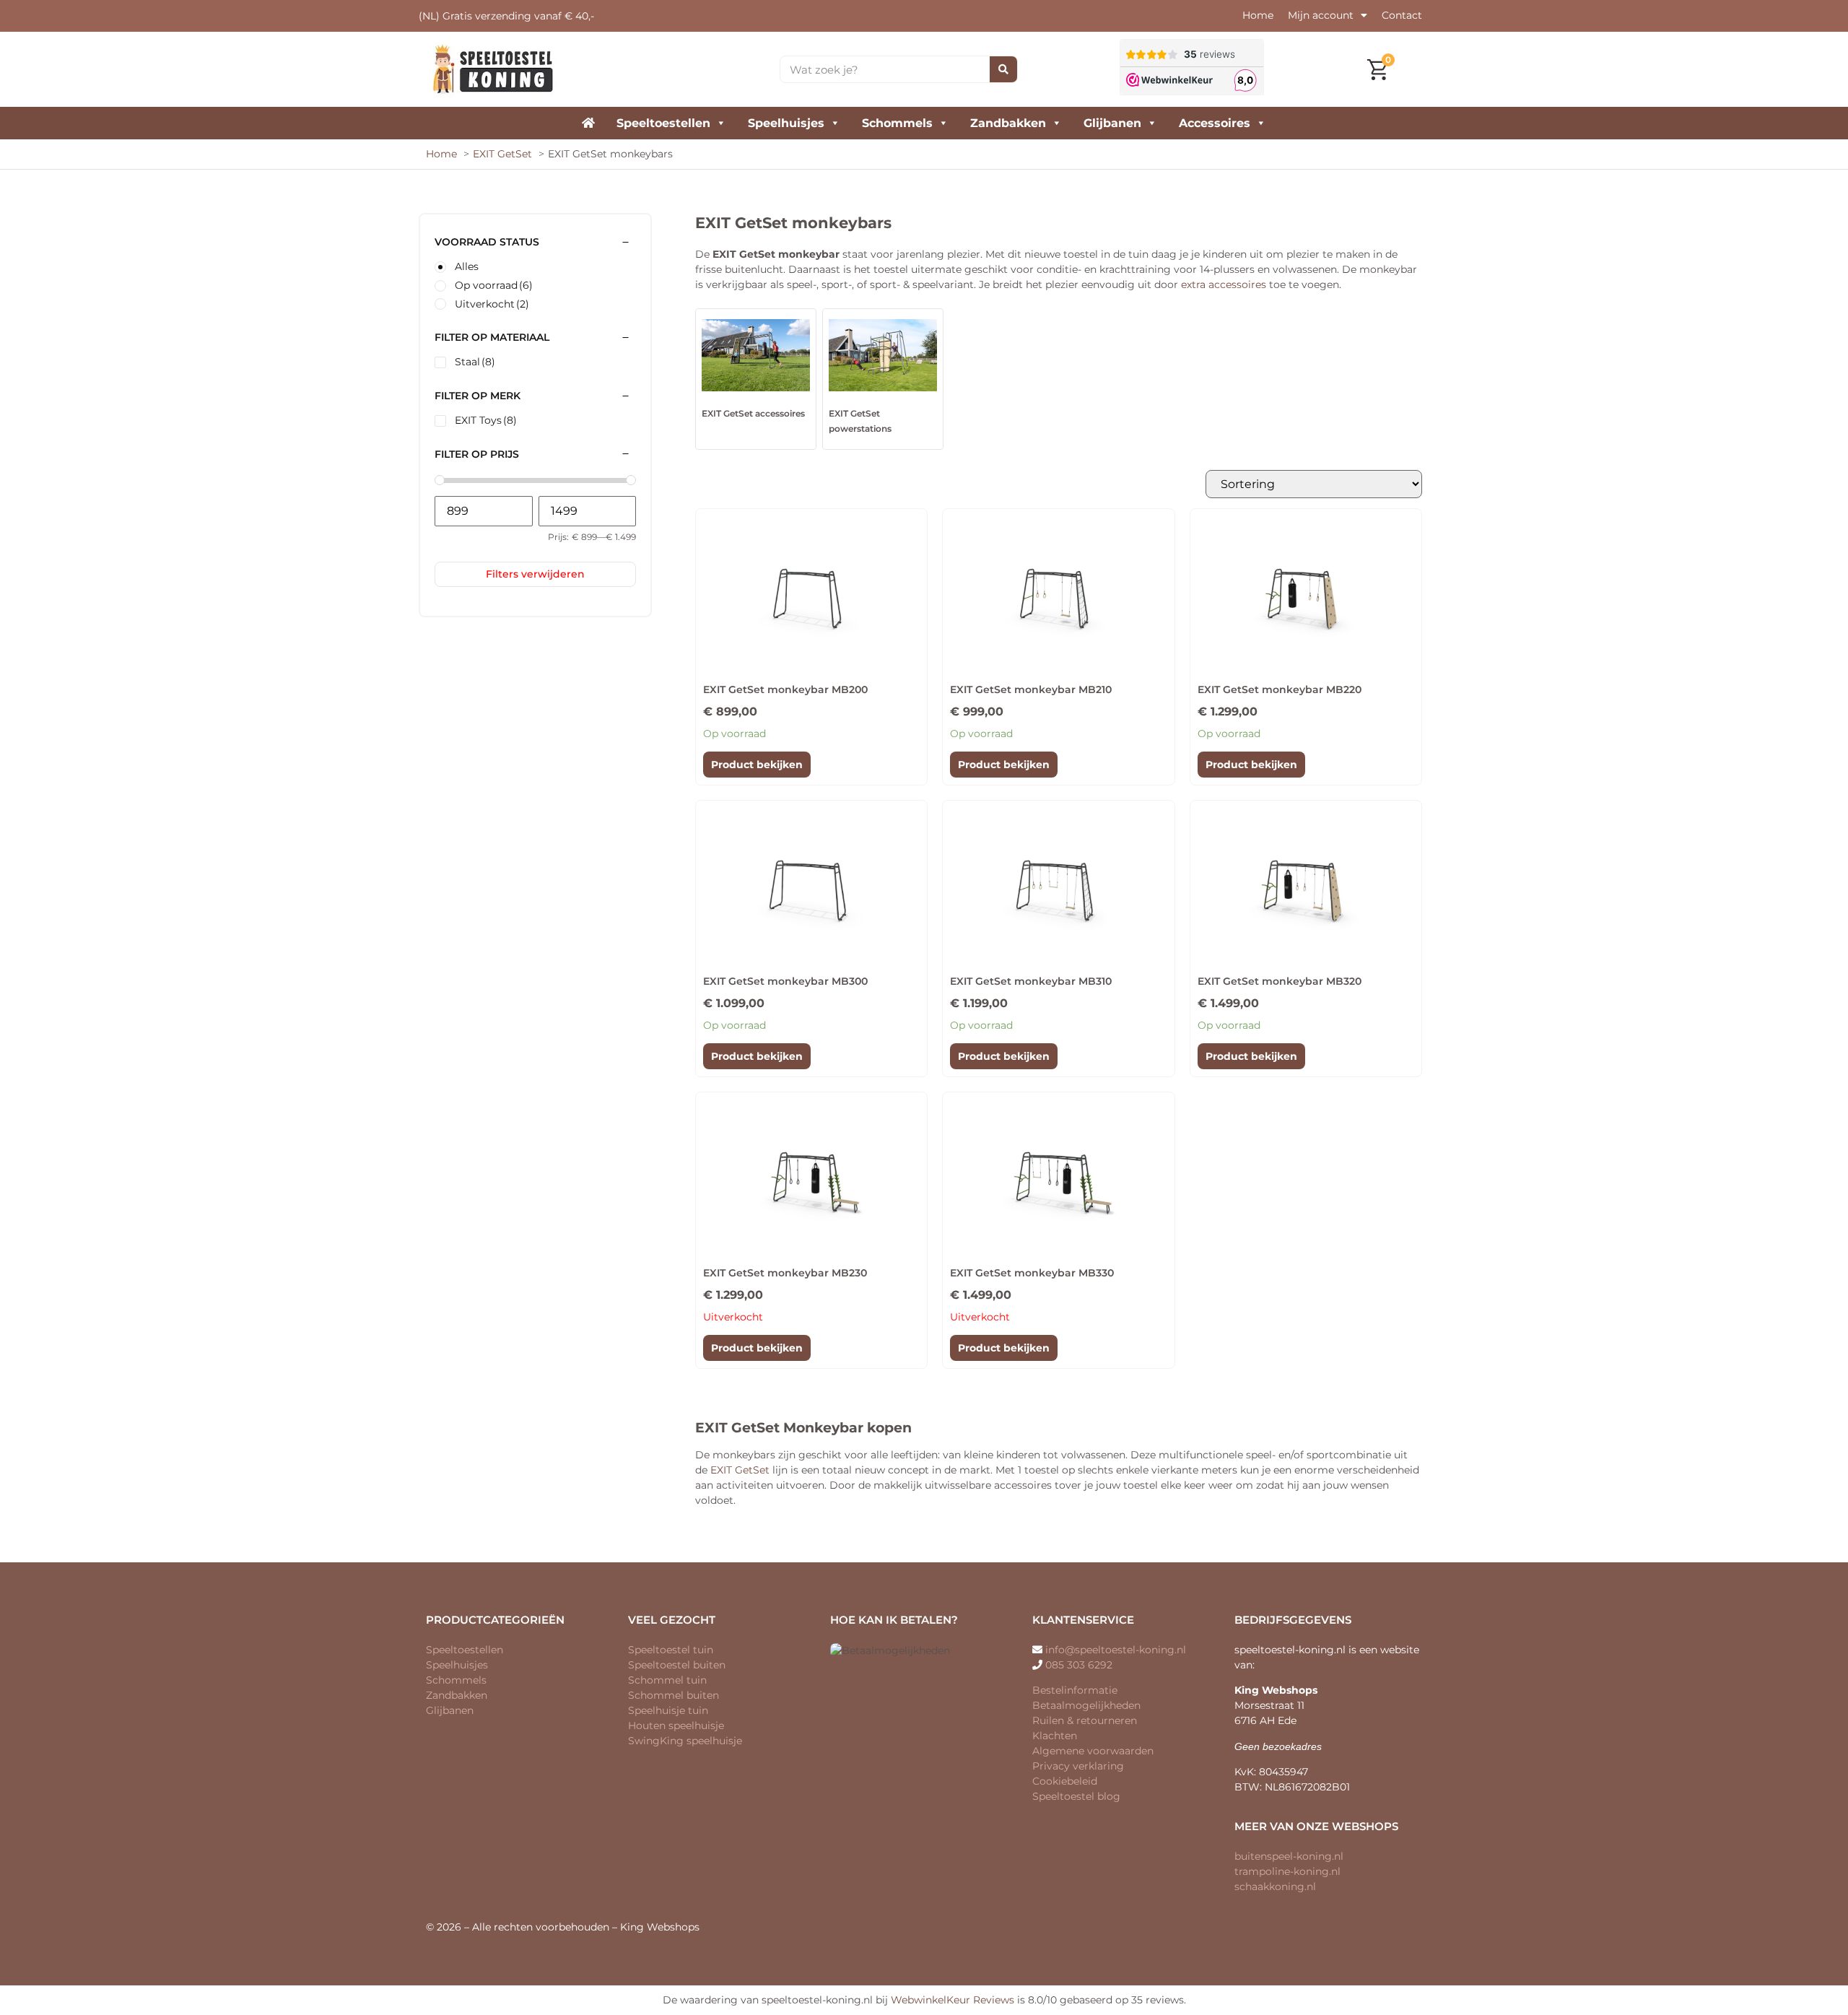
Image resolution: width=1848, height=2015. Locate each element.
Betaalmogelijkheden (1086, 1705)
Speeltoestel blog (1076, 1796)
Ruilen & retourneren (1085, 1720)
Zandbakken (1008, 123)
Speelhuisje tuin (668, 1710)
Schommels (897, 123)
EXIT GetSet (740, 1470)
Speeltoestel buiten (677, 1665)
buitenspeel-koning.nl (1289, 1856)
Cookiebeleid (1065, 1781)
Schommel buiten (674, 1695)
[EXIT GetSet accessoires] (756, 355)
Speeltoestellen (663, 123)
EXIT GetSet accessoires (753, 413)
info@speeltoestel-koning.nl (1116, 1650)
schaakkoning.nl (1275, 1886)
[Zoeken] (1003, 69)
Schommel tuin (667, 1680)
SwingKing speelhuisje (685, 1741)
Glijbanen (1112, 123)
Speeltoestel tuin (671, 1650)
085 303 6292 (1079, 1665)
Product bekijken (757, 765)
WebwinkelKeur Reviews (953, 2000)
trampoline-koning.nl (1287, 1871)
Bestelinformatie (1075, 1690)
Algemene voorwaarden (1093, 1751)
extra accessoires (1224, 284)
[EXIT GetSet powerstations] (883, 355)
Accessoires (1215, 123)
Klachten (1055, 1736)
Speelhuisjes (786, 123)
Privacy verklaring (1078, 1766)
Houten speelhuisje (676, 1725)
